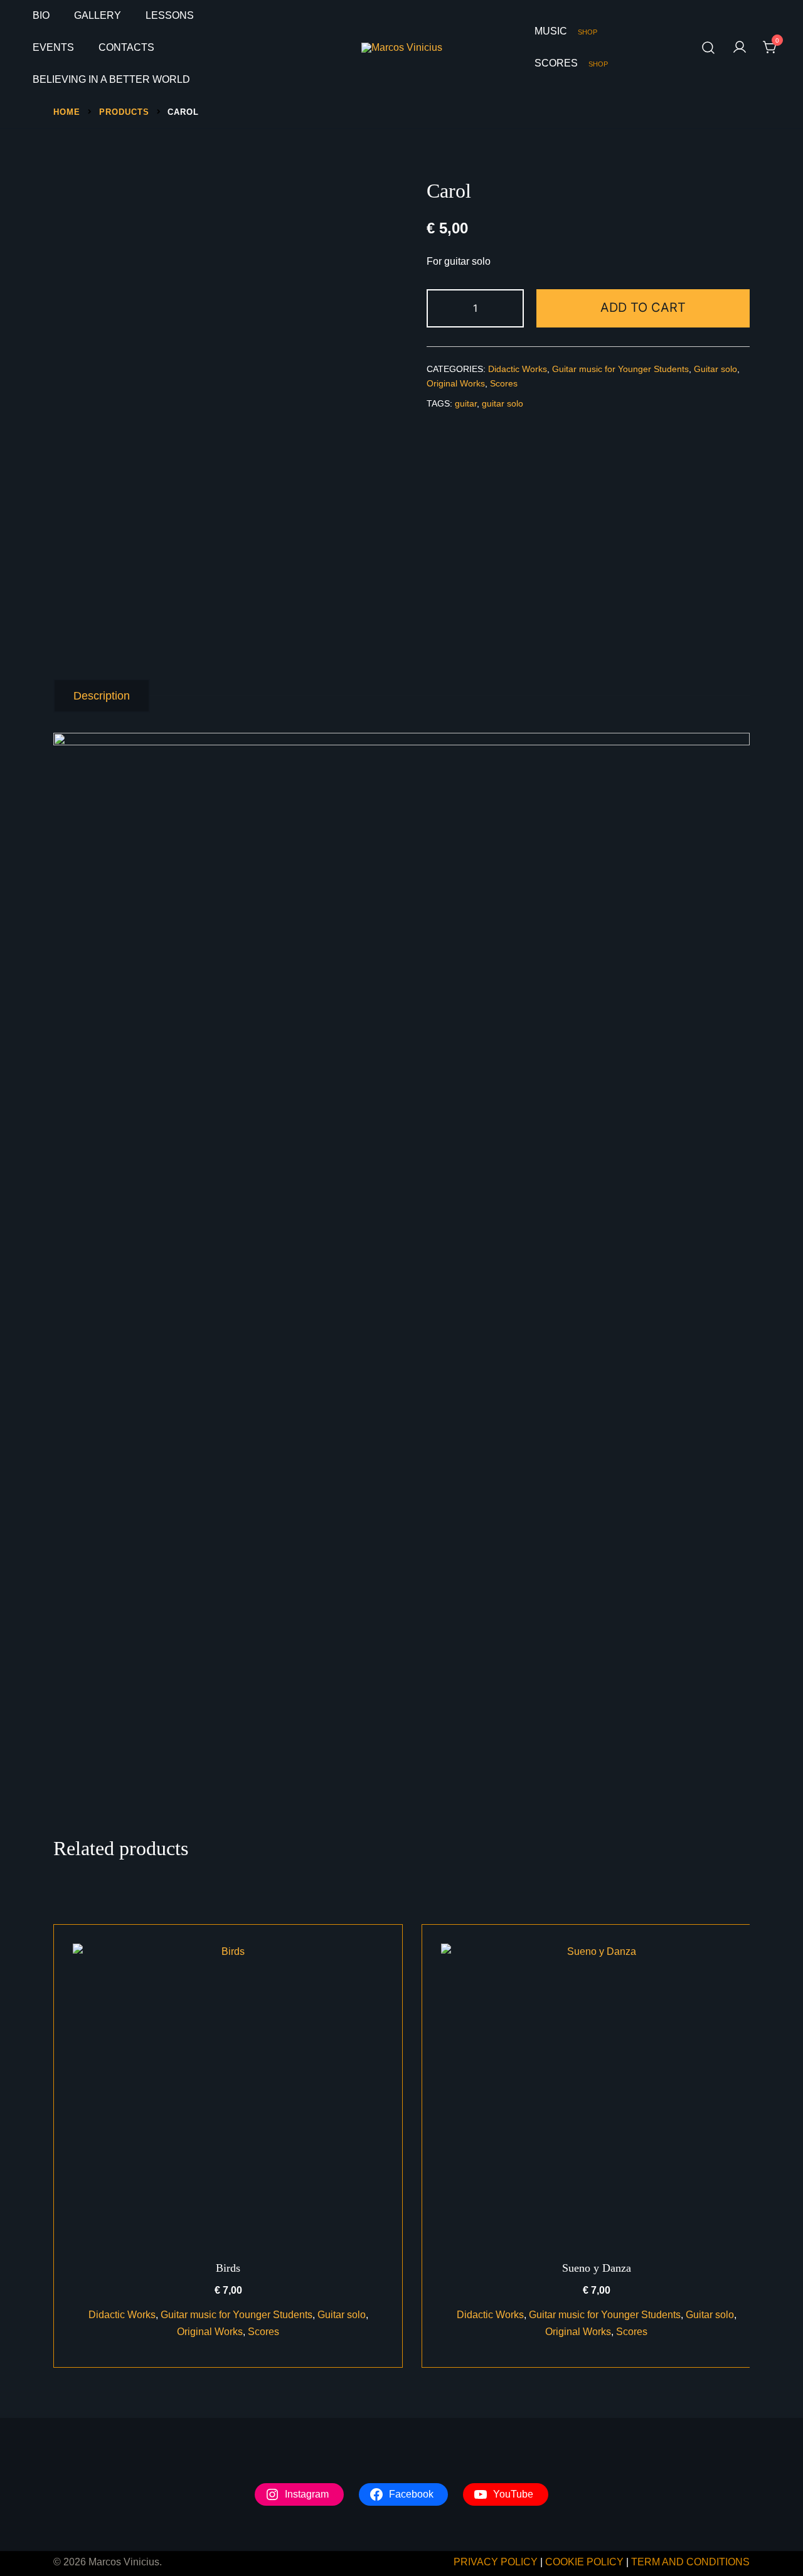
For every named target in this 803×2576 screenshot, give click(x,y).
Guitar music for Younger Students (620, 369)
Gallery (98, 15)
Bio (41, 15)
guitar (466, 403)
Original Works (456, 383)
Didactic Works (518, 369)
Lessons (170, 15)
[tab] (102, 696)
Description (102, 696)
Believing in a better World (111, 79)
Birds (228, 2268)
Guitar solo (715, 369)
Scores (571, 63)
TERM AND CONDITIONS (690, 2562)
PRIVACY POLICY (496, 2562)
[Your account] (740, 48)
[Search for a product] (709, 48)
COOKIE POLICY (584, 2562)
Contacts (126, 47)
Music (566, 31)
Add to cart (643, 307)
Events (53, 47)
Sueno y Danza (597, 2268)
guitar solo (503, 403)
